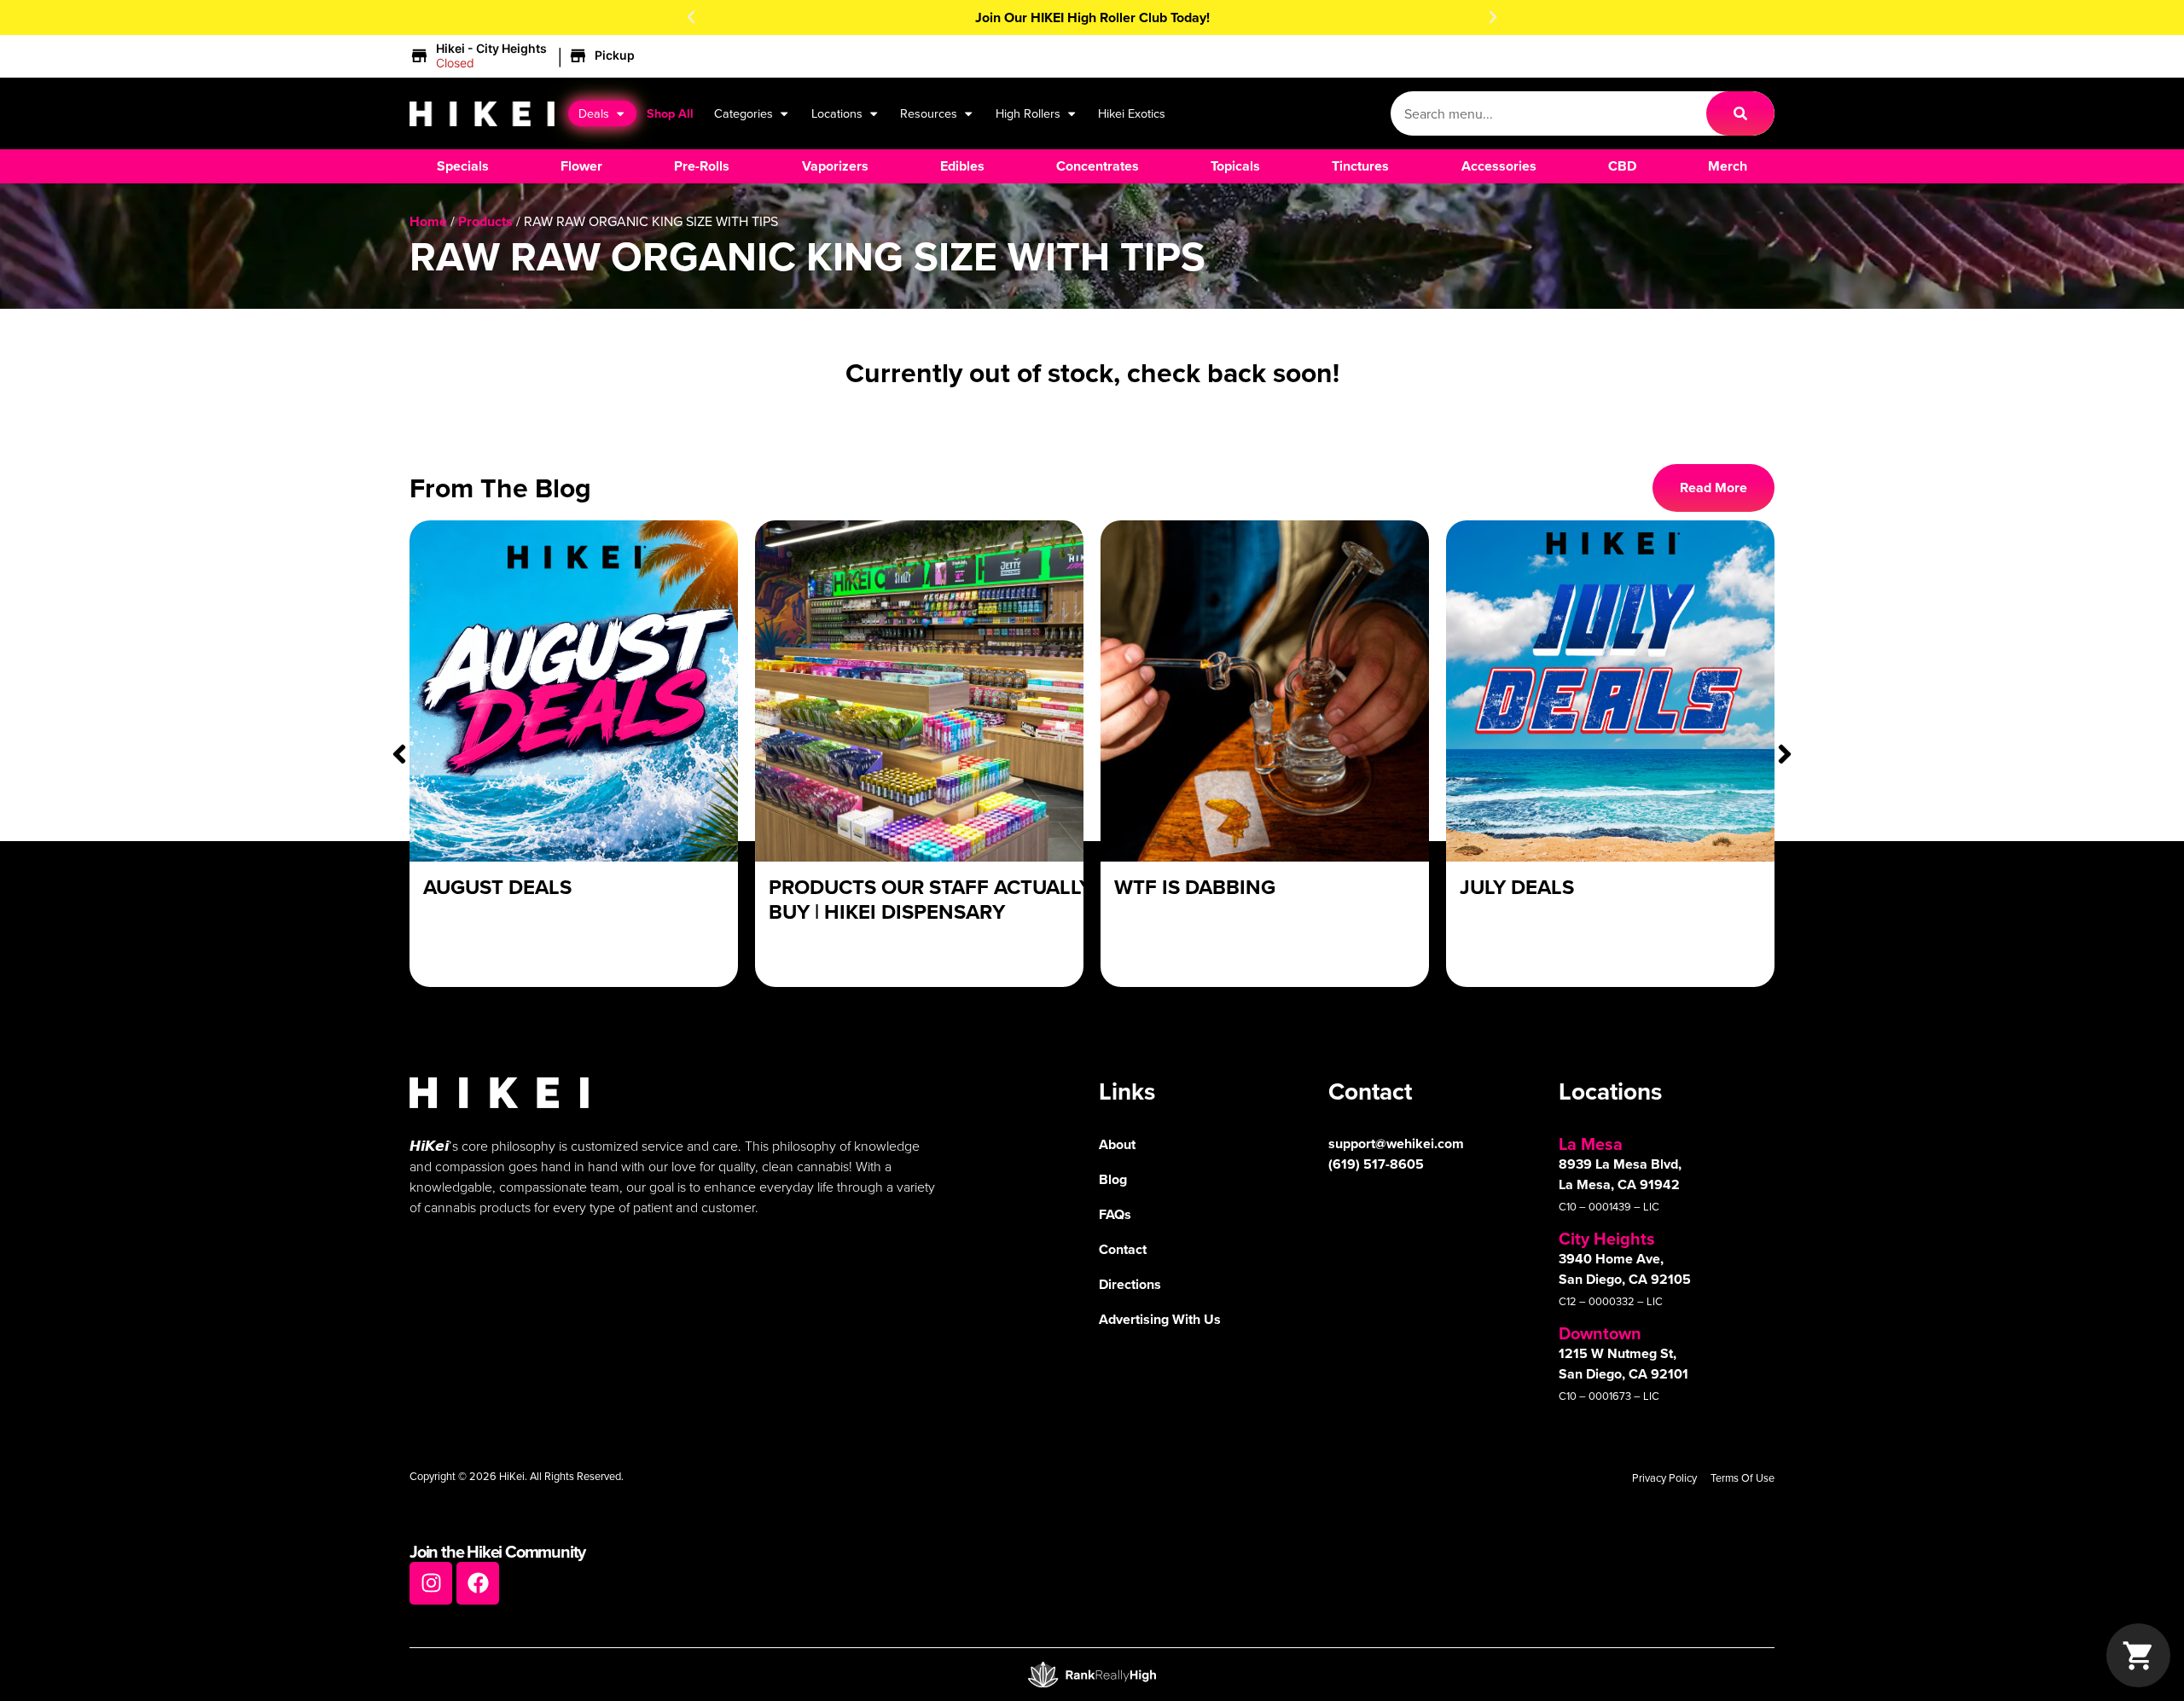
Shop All (670, 113)
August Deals (497, 887)
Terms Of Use (1743, 1477)
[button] (691, 17)
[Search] (1740, 113)
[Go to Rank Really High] (1092, 1675)
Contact (1123, 1249)
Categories (743, 113)
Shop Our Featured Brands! (1092, 17)
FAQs (1115, 1214)
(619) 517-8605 (1376, 1164)
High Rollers (1028, 113)
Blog (1113, 1179)
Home (428, 221)
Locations (837, 113)
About (1117, 1144)
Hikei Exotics (1132, 113)
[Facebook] (478, 1583)
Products (485, 221)
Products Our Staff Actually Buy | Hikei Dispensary (930, 899)
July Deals (1517, 887)
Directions (1130, 1284)
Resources (929, 113)
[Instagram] (431, 1583)
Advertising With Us (1160, 1319)
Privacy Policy (1664, 1477)
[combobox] (1548, 113)
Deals (594, 113)
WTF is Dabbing (1195, 887)
